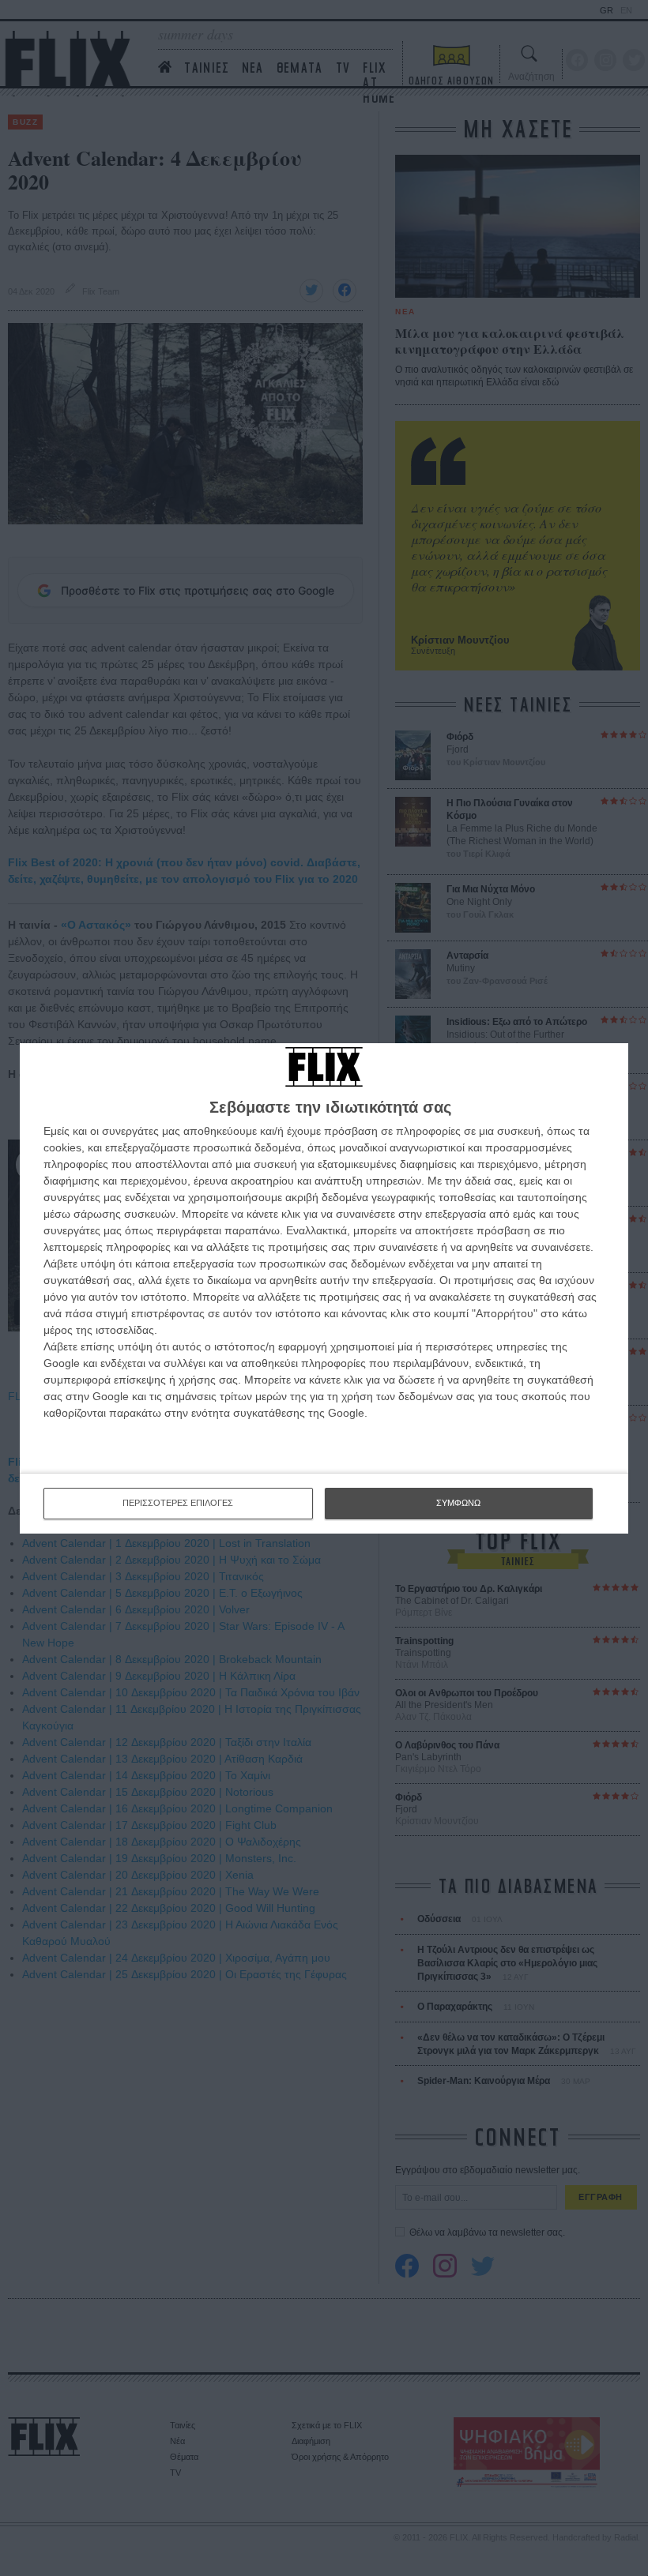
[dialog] (324, 1288)
